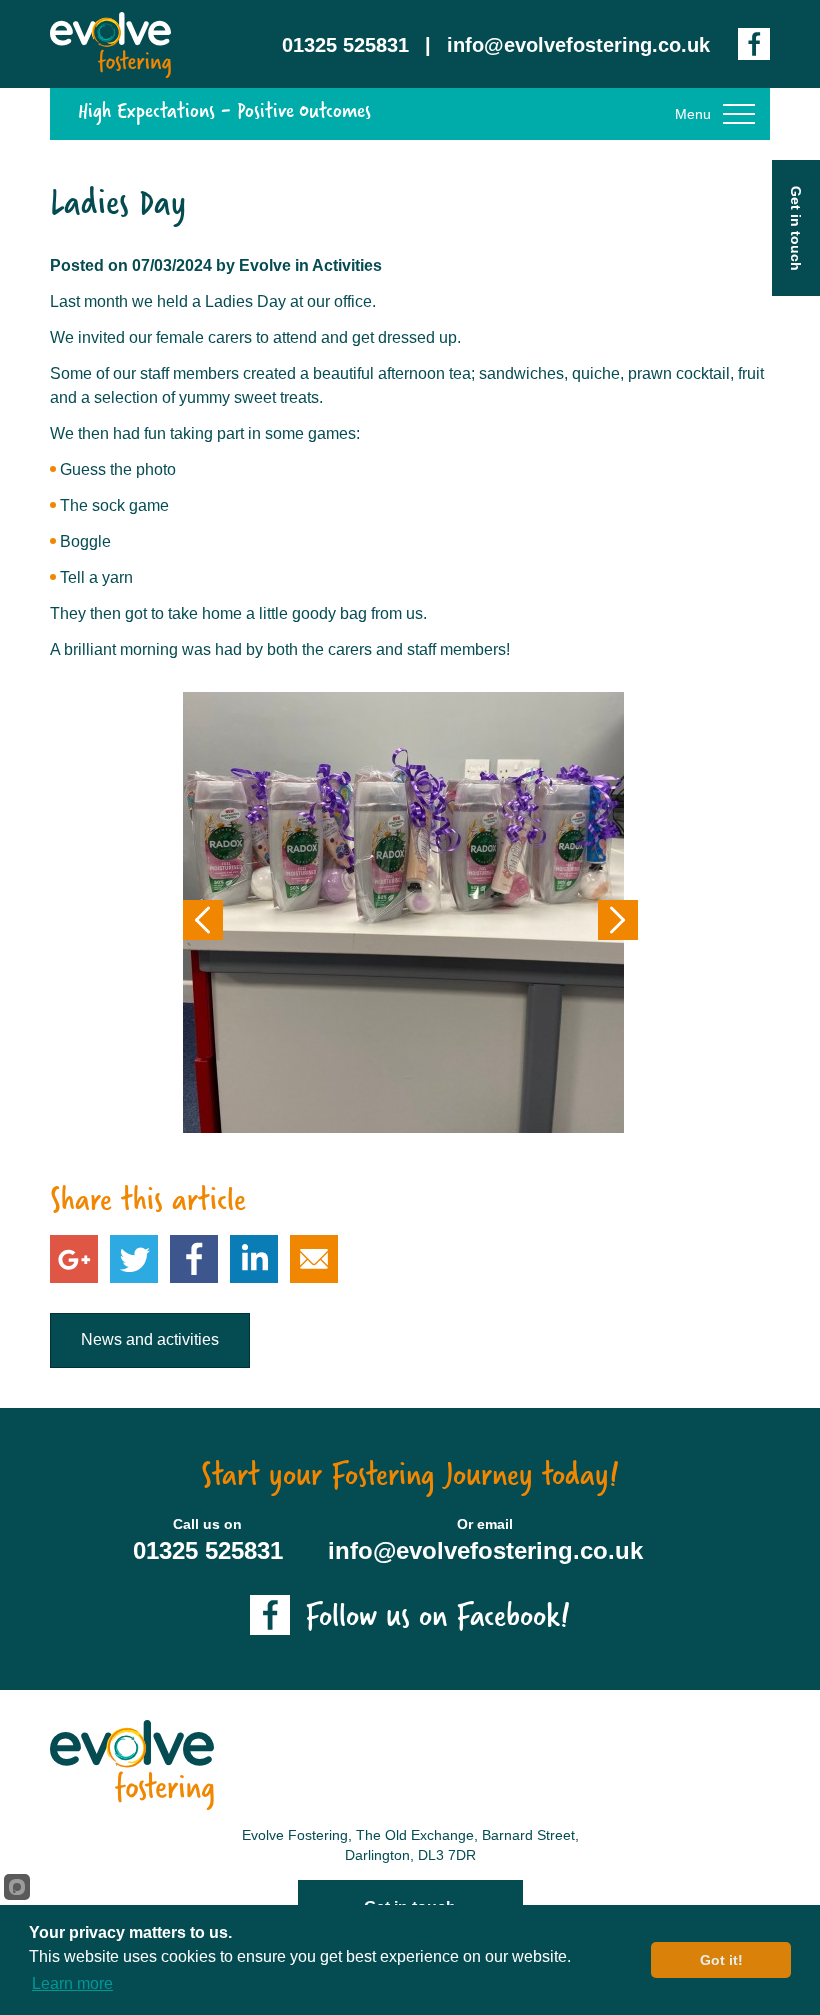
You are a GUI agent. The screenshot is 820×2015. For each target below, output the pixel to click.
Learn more (72, 1983)
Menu (693, 114)
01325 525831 (345, 45)
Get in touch (796, 228)
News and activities (150, 1339)
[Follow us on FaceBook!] (754, 44)
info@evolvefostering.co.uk (578, 45)
